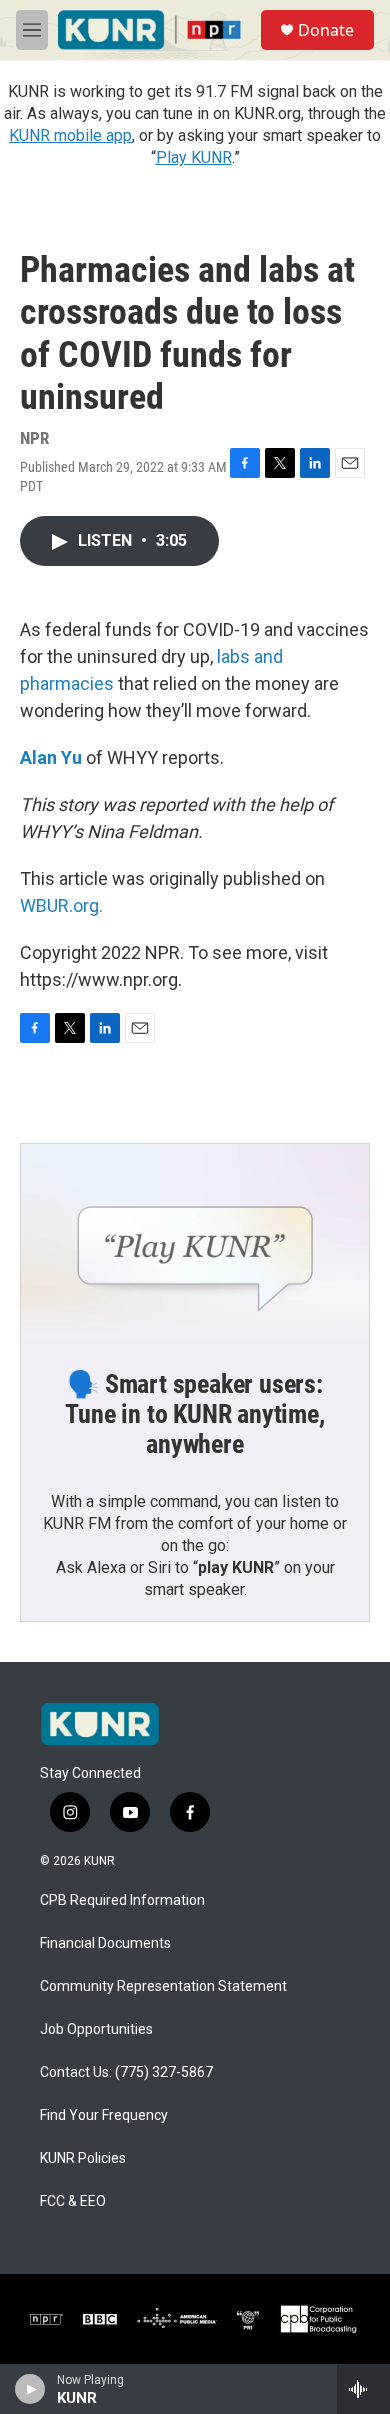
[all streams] (363, 2389)
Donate (326, 30)
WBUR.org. (61, 905)
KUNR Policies (83, 2158)
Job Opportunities (96, 2029)
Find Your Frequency (104, 2115)
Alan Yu (51, 757)
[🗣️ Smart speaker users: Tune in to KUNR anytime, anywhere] (195, 1242)
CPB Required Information (122, 1900)
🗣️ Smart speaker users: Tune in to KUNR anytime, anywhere (194, 1414)
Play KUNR (194, 157)
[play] (30, 2389)
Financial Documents (105, 1943)
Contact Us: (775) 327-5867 (126, 2072)
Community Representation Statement (163, 1986)
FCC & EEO (73, 2201)
